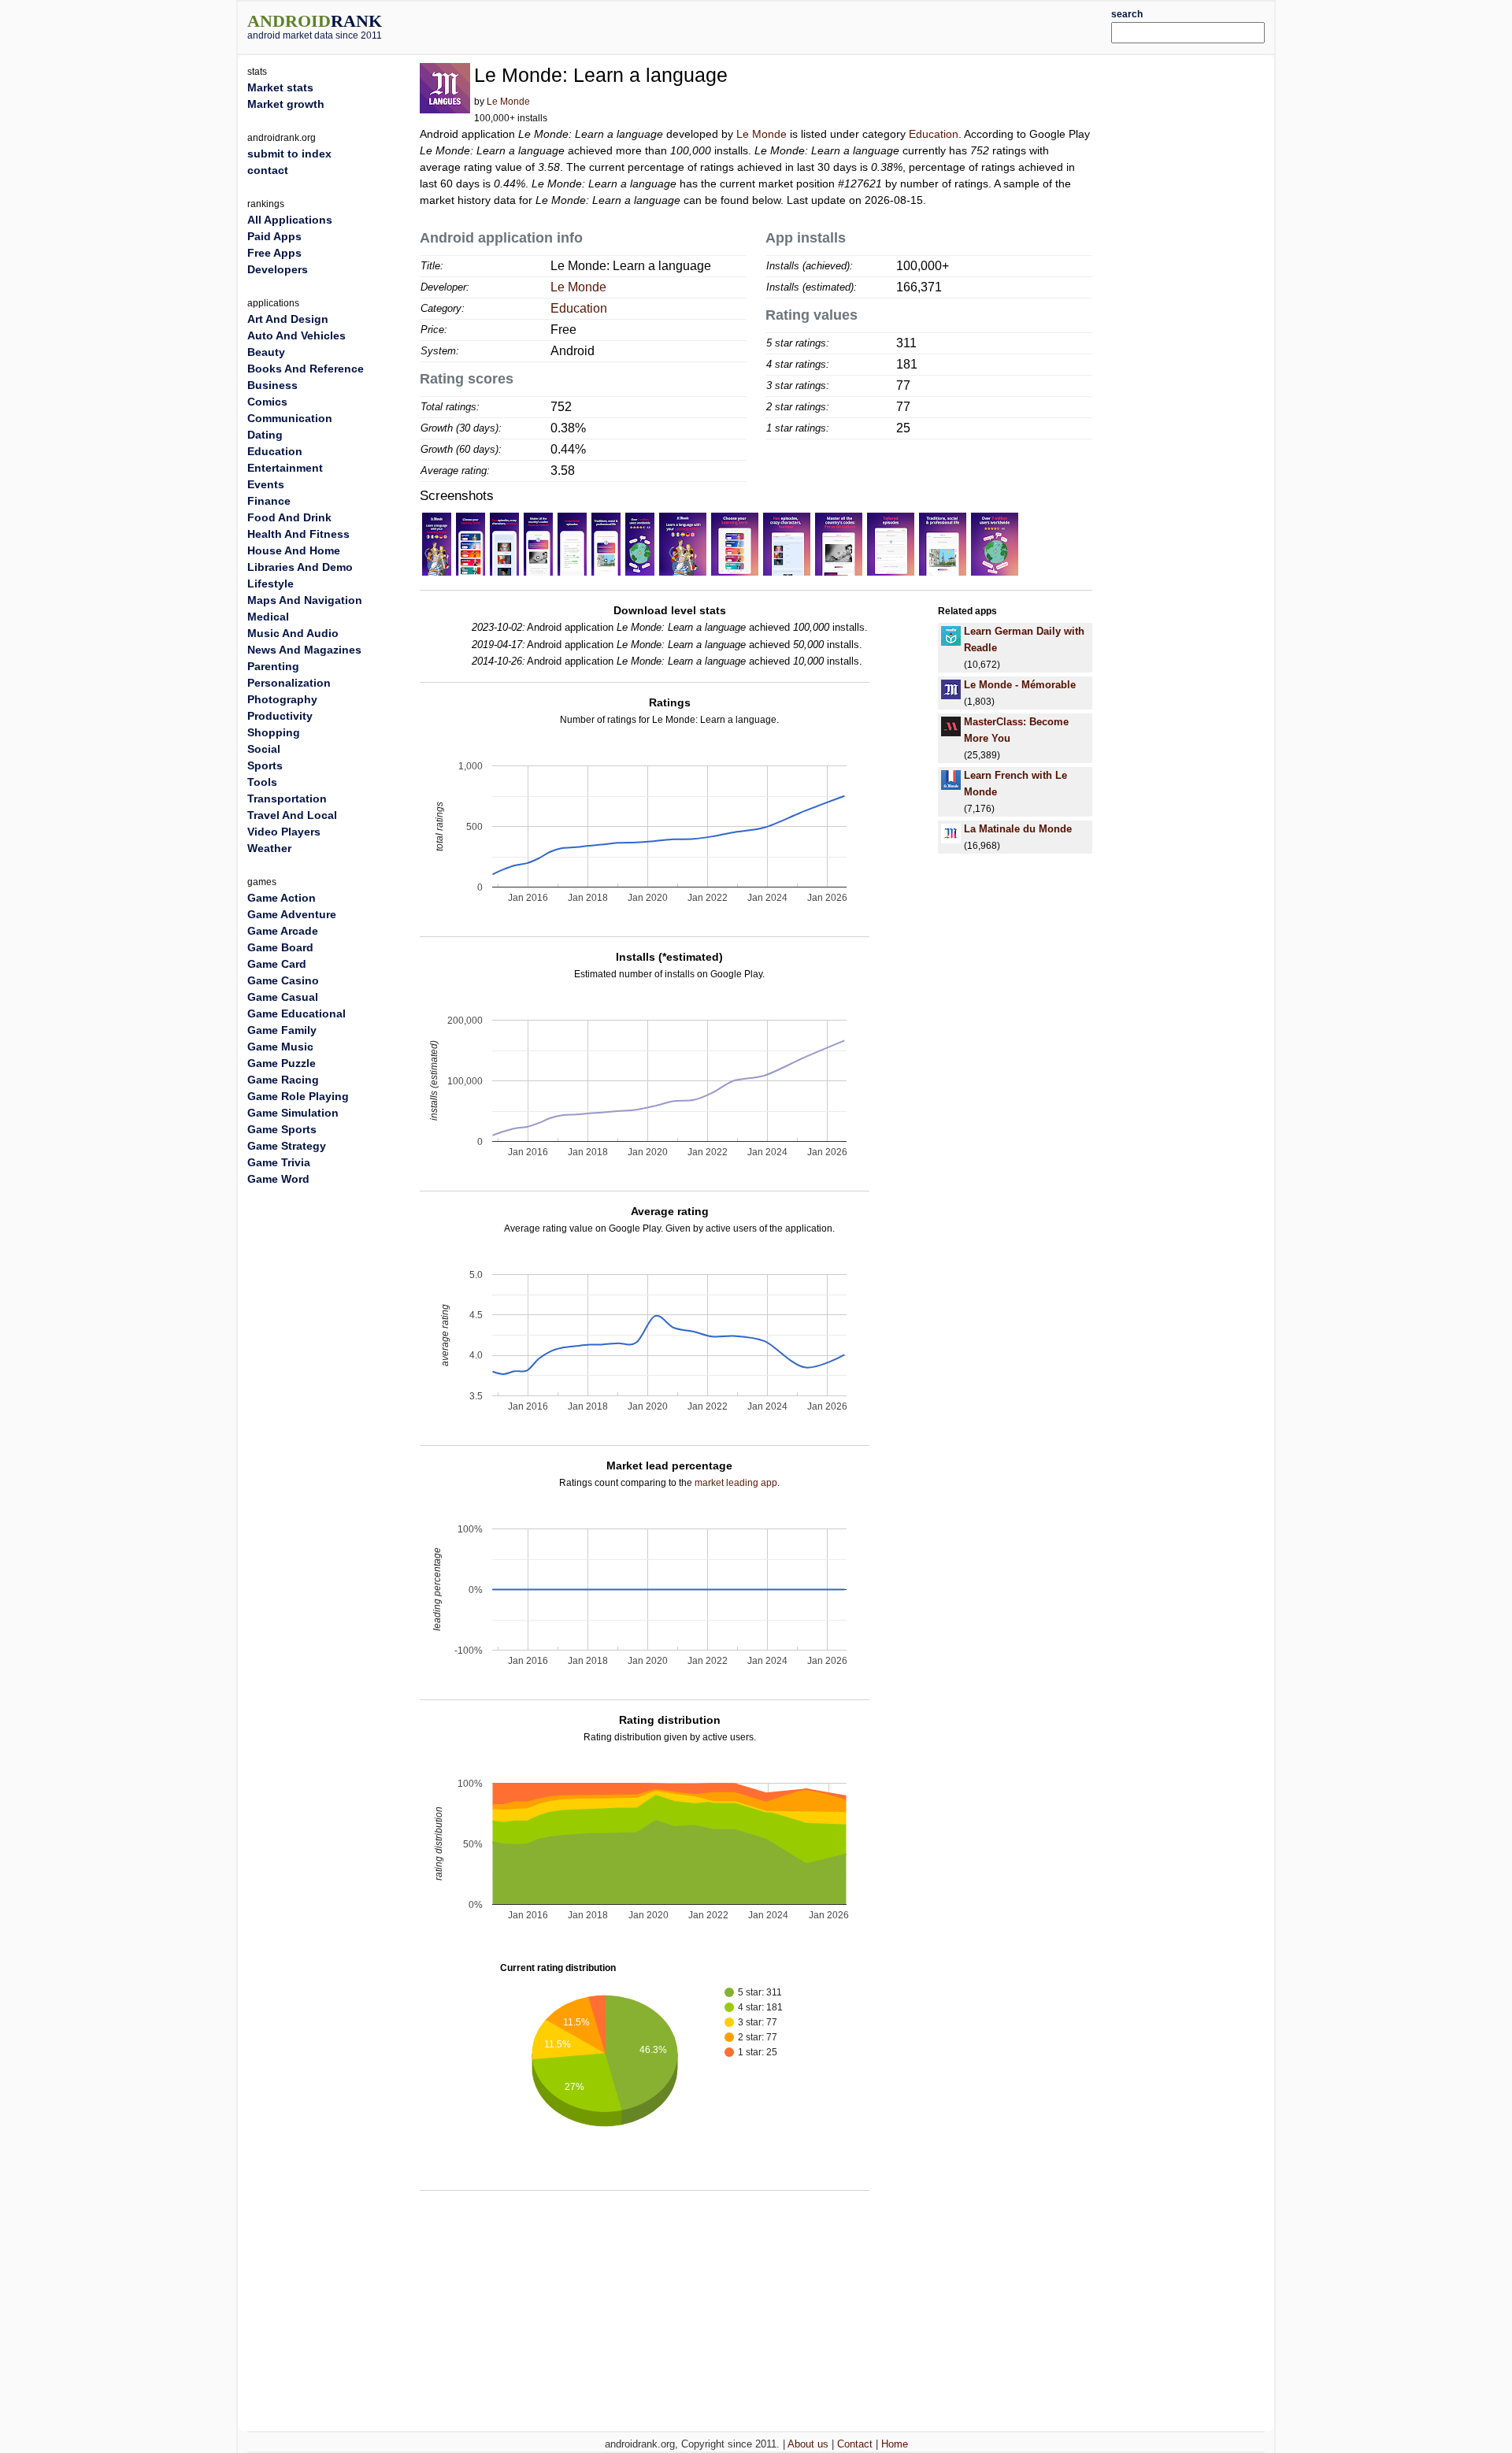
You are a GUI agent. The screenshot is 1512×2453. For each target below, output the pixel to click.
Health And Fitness (298, 534)
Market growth (286, 104)
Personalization (289, 683)
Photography (282, 699)
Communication (290, 418)
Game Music (280, 1047)
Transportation (287, 799)
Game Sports (282, 1129)
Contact (855, 2444)
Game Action (282, 898)
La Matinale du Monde (1018, 829)
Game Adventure (292, 914)
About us (808, 2444)
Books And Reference (306, 369)
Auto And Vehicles (296, 335)
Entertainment (285, 468)
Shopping (274, 732)
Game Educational (296, 1013)
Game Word (278, 1179)
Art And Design (288, 319)
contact (268, 170)
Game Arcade (283, 931)
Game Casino (283, 980)
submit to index (289, 154)
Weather (269, 848)
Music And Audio (293, 633)
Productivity (280, 716)
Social (264, 749)
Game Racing (283, 1080)
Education (934, 134)
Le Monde (508, 102)
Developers (278, 269)
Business (272, 385)
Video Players (284, 832)
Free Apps (274, 253)
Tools (262, 782)
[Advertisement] (799, 25)
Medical (268, 617)
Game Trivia (279, 1162)
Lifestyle (271, 584)
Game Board (280, 947)
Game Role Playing (298, 1096)
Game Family (282, 1030)
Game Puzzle (282, 1063)
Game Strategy (287, 1146)
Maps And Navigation (305, 600)
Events (266, 484)
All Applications (290, 220)
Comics (267, 402)
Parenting (273, 666)
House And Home (294, 550)
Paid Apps (274, 236)
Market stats (280, 87)
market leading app (736, 1483)
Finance (269, 501)
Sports (265, 765)
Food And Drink (289, 517)
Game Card (277, 964)
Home (895, 2444)
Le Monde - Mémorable (1020, 685)
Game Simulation (293, 1113)
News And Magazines (304, 650)
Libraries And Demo (300, 567)
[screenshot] (437, 543)
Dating (265, 435)
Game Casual (283, 997)
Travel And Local (292, 815)
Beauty (266, 352)
